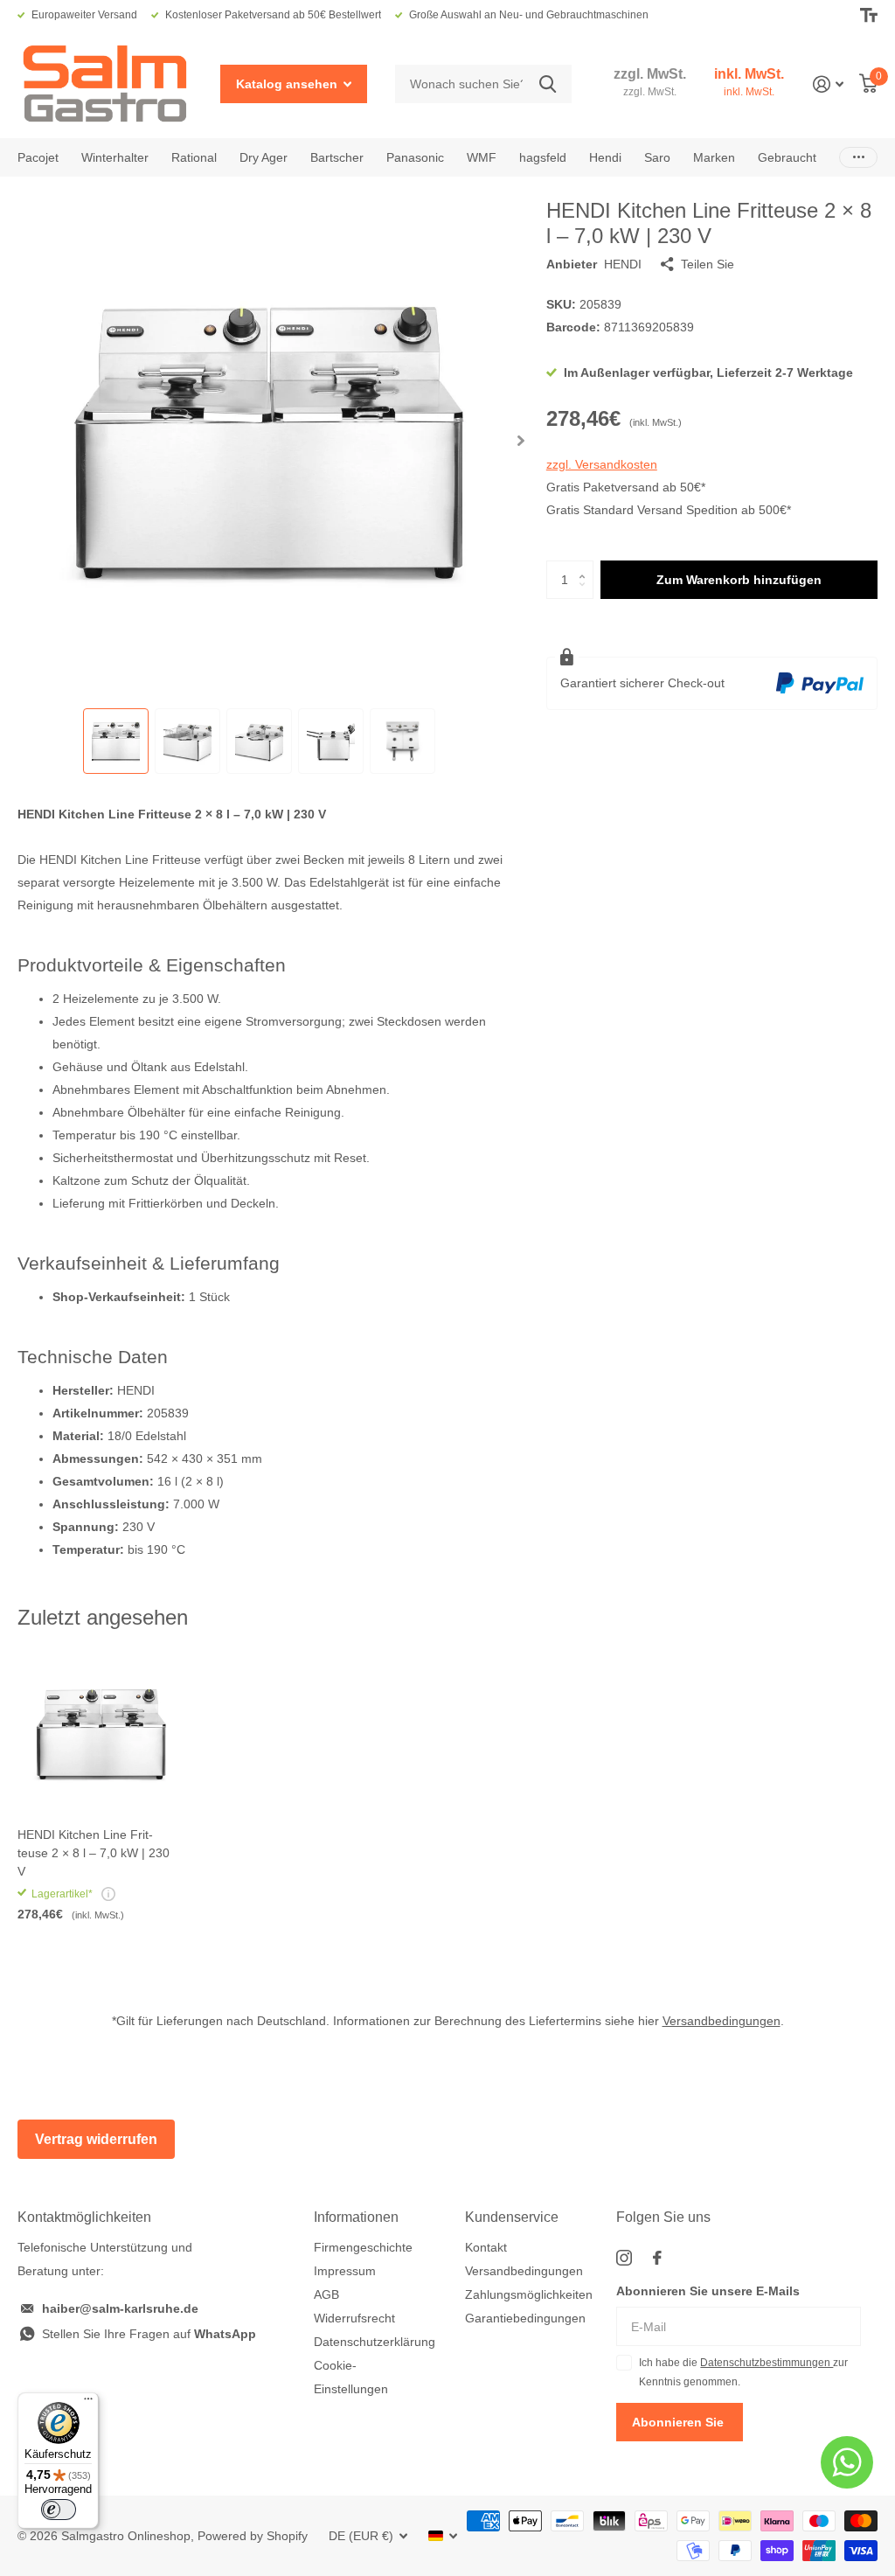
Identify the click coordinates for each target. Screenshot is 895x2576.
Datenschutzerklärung (375, 2342)
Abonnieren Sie (680, 2422)
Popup (108, 1894)
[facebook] (657, 2258)
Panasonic (415, 157)
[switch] (59, 2510)
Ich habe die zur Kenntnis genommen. (743, 2372)
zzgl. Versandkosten (602, 464)
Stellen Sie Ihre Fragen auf (149, 2334)
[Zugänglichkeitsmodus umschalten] (869, 15)
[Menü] (88, 2403)
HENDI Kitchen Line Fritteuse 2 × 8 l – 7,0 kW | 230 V (94, 1853)
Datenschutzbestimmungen (767, 2363)
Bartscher (337, 157)
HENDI (623, 264)
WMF (482, 157)
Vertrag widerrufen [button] (96, 2139)
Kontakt (486, 2247)
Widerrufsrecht (354, 2318)
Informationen (356, 2217)
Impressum (345, 2271)
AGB (326, 2294)
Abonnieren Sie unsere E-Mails (708, 2291)
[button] (521, 440)
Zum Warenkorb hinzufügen (739, 580)
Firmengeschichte (363, 2247)
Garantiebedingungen (525, 2318)
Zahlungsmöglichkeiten (529, 2294)
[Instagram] (624, 2258)
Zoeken (548, 84)
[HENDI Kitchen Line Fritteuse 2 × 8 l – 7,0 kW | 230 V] (98, 1734)
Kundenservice (512, 2217)
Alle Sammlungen (38, 157)
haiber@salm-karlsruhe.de (120, 2308)
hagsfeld (543, 157)
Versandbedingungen (722, 2021)
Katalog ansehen (288, 84)
